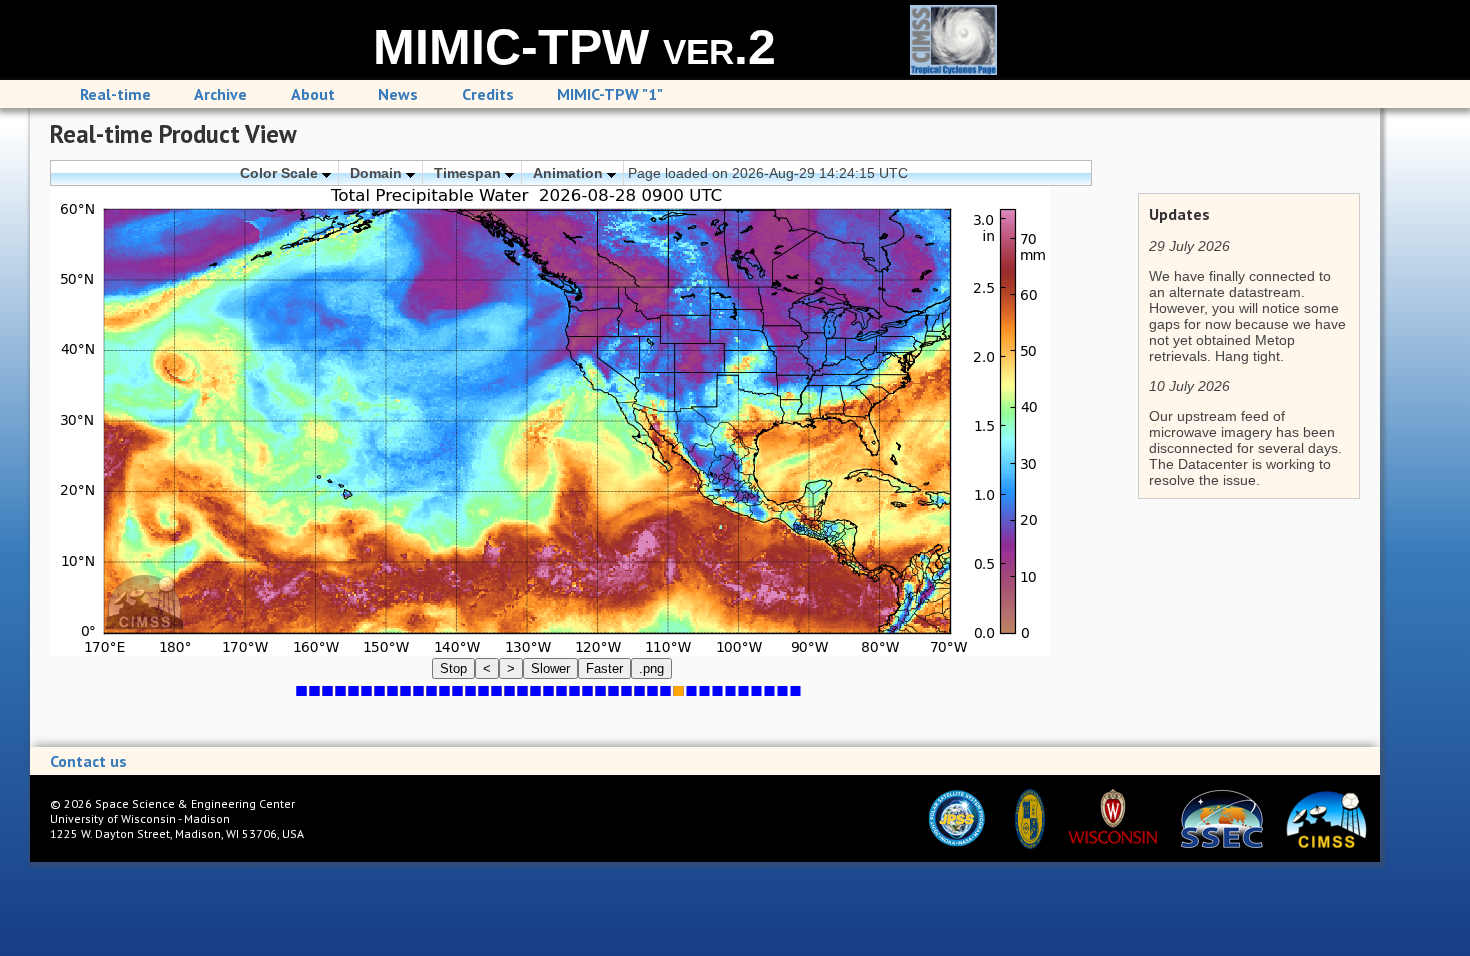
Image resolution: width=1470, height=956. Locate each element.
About (313, 94)
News (398, 94)
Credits (488, 94)
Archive (220, 94)
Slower (550, 668)
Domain (378, 173)
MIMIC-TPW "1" (610, 94)
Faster (604, 668)
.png (651, 668)
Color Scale (281, 173)
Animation (570, 173)
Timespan (469, 173)
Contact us (88, 761)
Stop (453, 668)
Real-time (115, 94)
